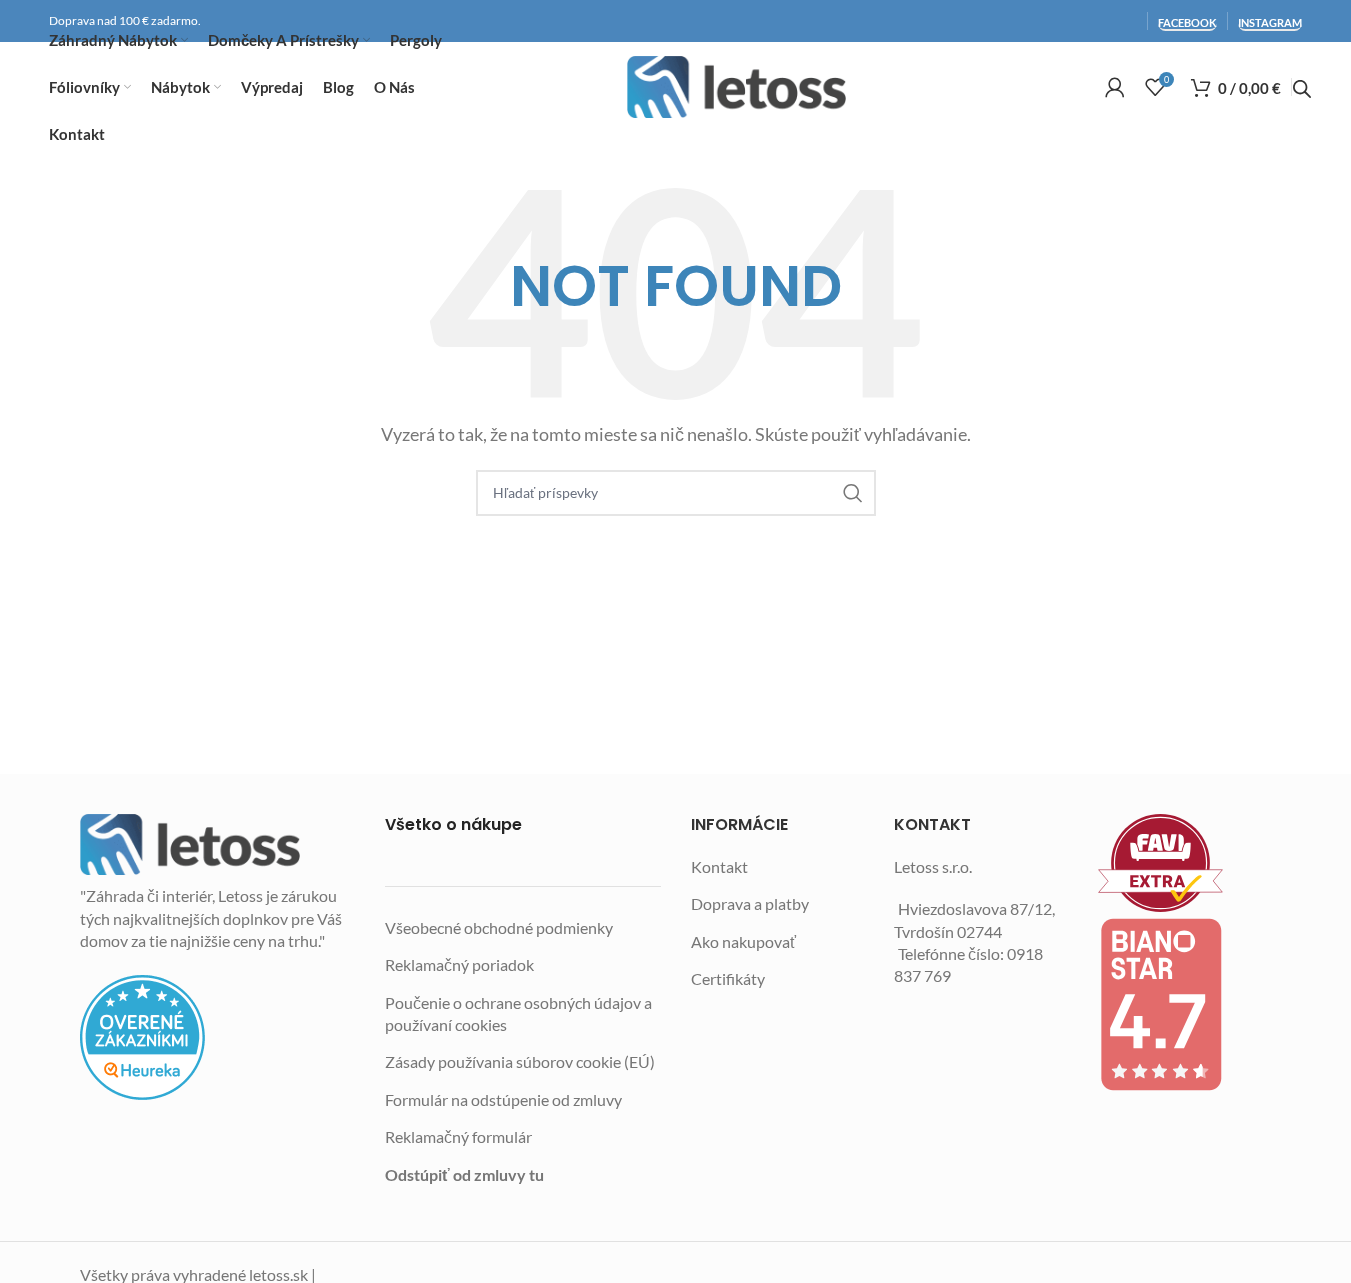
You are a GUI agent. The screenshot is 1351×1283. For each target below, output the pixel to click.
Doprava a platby (750, 903)
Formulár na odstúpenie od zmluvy (503, 1099)
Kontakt (719, 866)
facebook (1187, 22)
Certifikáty (728, 978)
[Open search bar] (1302, 89)
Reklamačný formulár (458, 1136)
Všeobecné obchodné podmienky (499, 927)
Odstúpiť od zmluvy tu (464, 1174)
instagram (1270, 22)
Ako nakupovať (743, 941)
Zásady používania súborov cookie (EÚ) (520, 1061)
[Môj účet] (1115, 87)
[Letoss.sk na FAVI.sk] (1185, 863)
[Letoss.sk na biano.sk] (1185, 1004)
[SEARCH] (853, 493)
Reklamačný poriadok (459, 964)
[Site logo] (737, 87)
